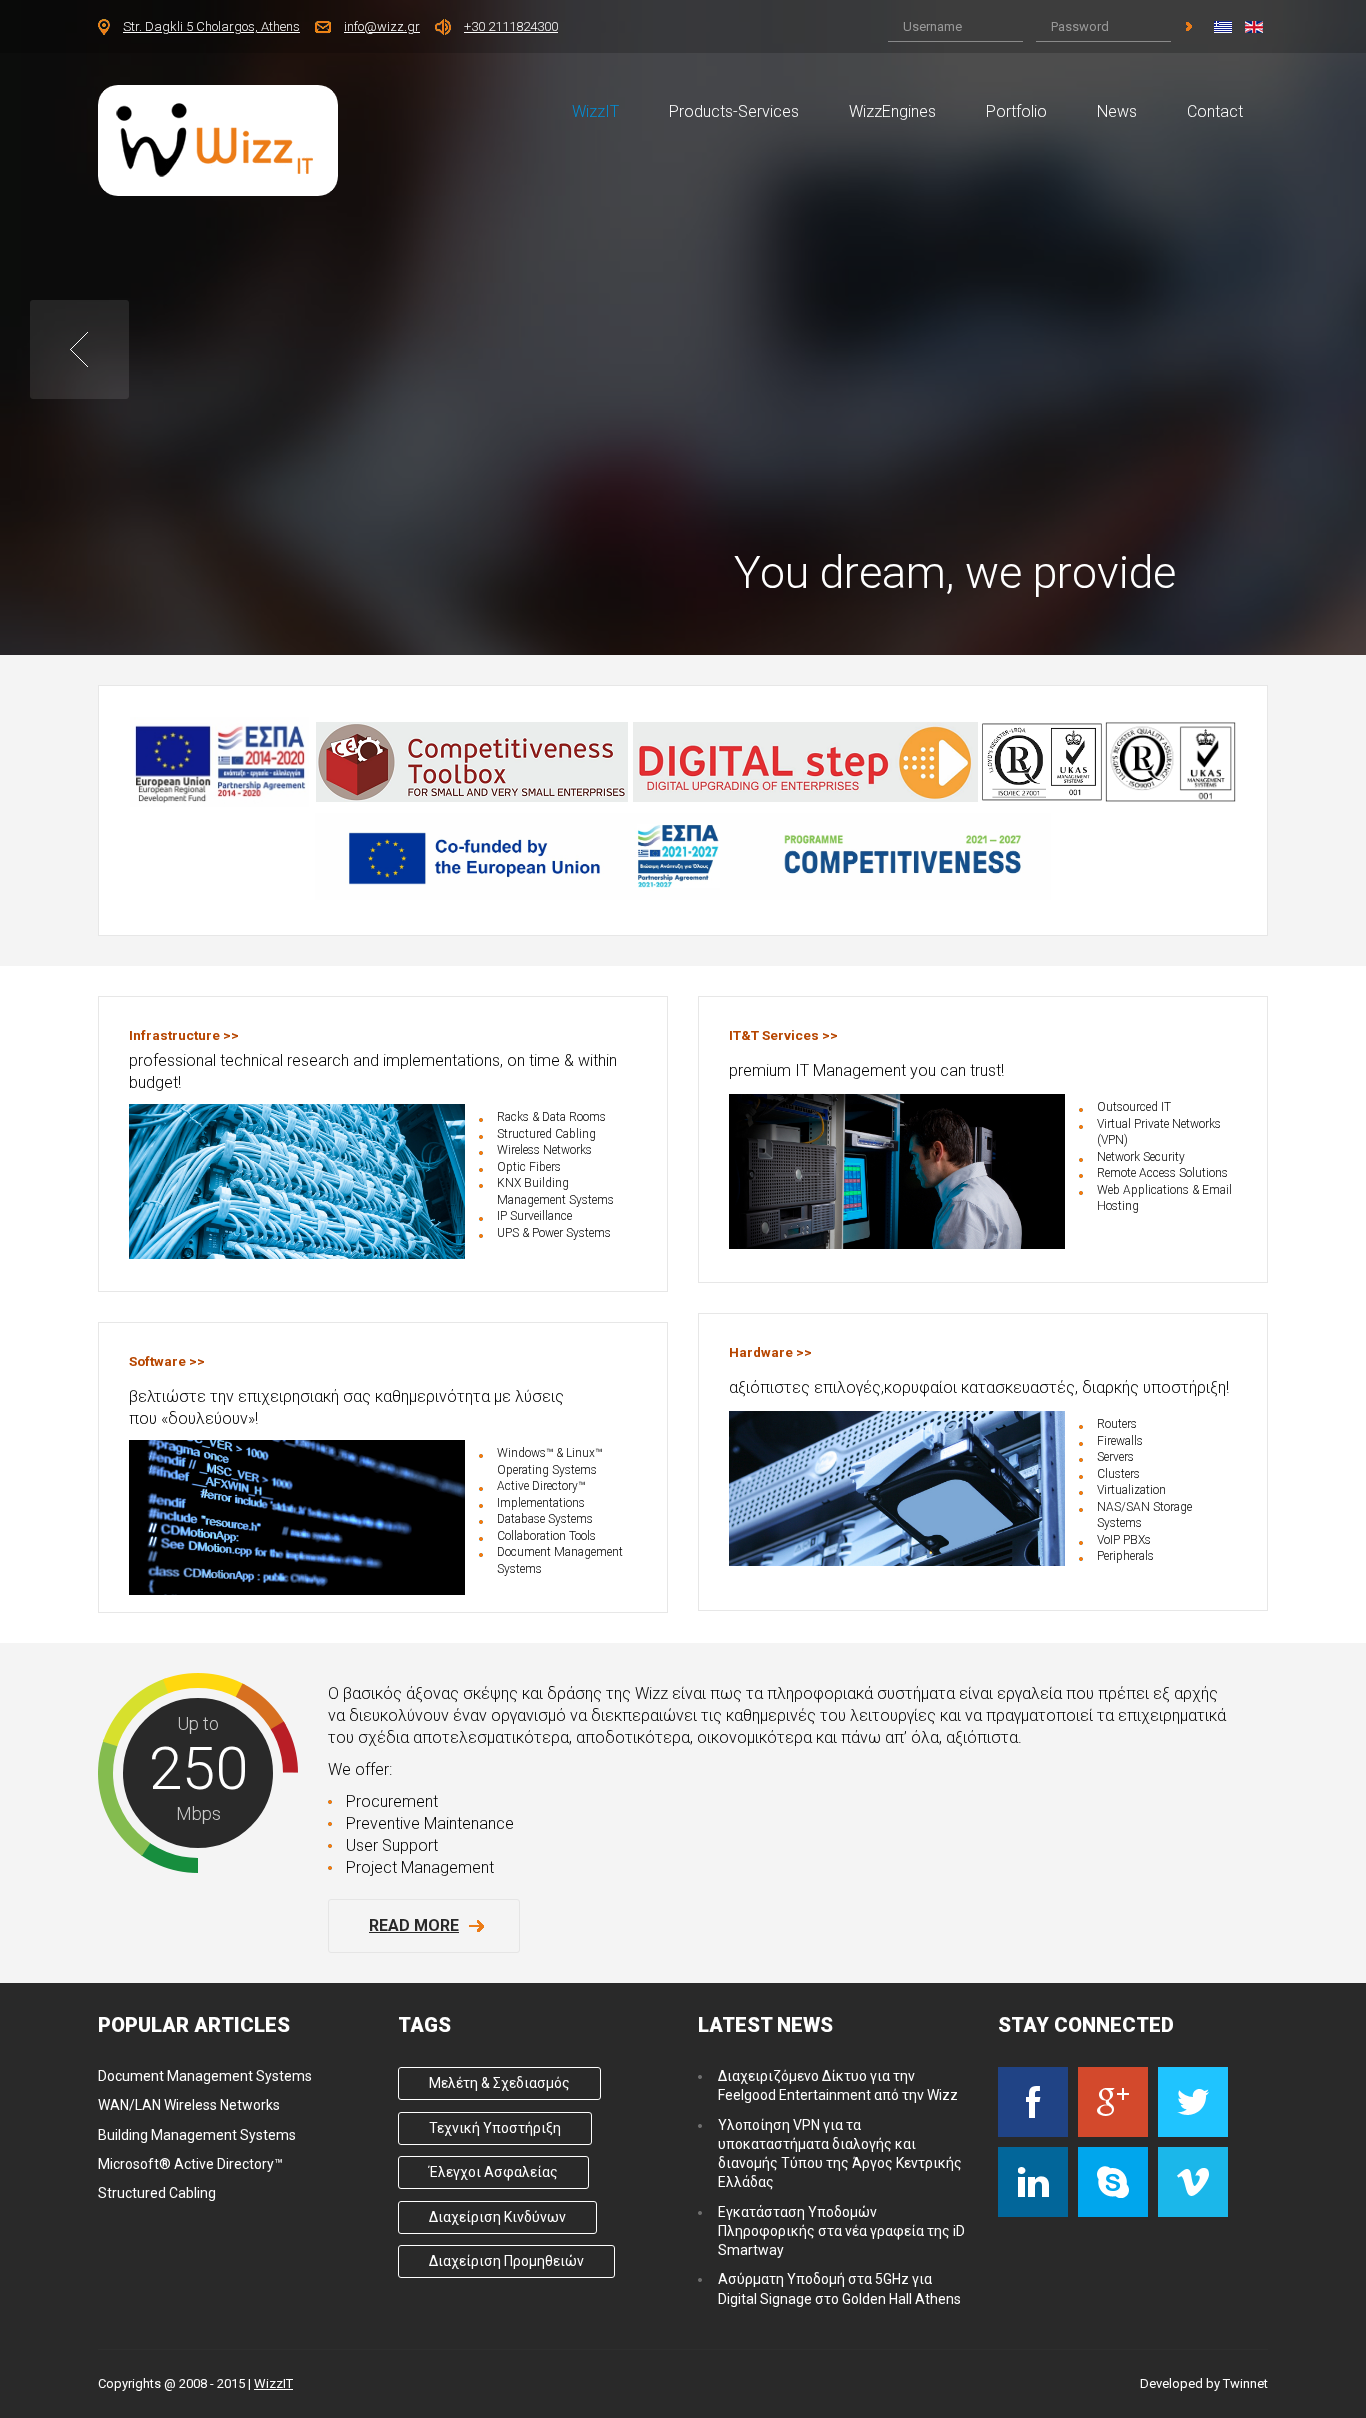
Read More (414, 1925)
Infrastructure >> (184, 1035)
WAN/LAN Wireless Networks (189, 2105)
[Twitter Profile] (1193, 2102)
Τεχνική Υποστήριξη (495, 2128)
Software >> (167, 1361)
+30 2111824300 (511, 26)
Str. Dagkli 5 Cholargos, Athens (211, 26)
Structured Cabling (157, 2193)
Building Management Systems (197, 2135)
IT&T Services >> (783, 1035)
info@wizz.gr (382, 26)
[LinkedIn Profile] (1033, 2182)
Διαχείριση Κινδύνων (497, 2217)
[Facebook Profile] (1033, 2102)
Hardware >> (770, 1352)
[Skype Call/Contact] (1113, 2182)
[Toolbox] (472, 760)
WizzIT (273, 2383)
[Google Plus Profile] (1113, 2102)
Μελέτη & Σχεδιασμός (499, 2083)
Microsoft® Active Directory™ (190, 2164)
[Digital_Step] (805, 760)
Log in (1189, 27)
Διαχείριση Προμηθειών (506, 2261)
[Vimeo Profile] (1193, 2182)
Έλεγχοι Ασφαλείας (493, 2172)
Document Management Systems (205, 2076)
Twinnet (1245, 2383)
